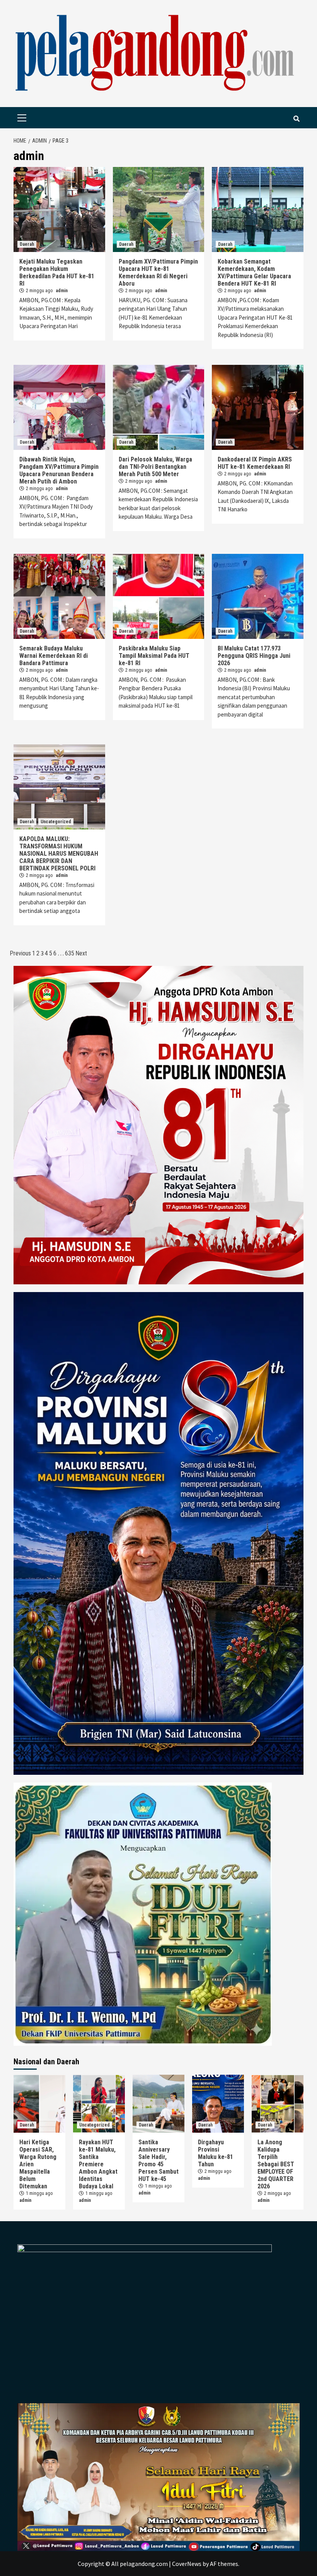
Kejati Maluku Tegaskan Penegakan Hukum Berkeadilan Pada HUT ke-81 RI (57, 272)
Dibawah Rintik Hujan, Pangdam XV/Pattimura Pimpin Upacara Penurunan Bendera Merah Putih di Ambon (59, 470)
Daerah (27, 244)
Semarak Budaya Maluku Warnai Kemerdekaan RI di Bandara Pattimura (54, 656)
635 (70, 953)
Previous (20, 953)
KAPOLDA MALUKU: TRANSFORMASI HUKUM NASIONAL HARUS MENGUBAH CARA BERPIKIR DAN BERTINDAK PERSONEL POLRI (59, 854)
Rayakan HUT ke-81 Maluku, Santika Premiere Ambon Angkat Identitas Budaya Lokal (98, 2164)
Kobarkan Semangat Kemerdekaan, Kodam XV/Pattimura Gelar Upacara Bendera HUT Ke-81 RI (254, 272)
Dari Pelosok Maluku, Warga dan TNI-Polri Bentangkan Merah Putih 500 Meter (155, 467)
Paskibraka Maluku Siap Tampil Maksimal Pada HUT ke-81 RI (154, 656)
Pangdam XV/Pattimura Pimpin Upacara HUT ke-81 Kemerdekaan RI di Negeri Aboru (158, 272)
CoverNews (187, 2564)
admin (62, 291)
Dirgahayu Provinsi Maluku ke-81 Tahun (216, 2153)
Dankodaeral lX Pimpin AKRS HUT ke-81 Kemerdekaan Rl (255, 463)
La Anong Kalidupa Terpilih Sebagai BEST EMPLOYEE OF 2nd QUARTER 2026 (276, 2164)
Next (81, 953)
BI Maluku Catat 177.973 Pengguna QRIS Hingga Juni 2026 (254, 656)
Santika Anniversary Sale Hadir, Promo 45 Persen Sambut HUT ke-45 (158, 2161)
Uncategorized (56, 822)
